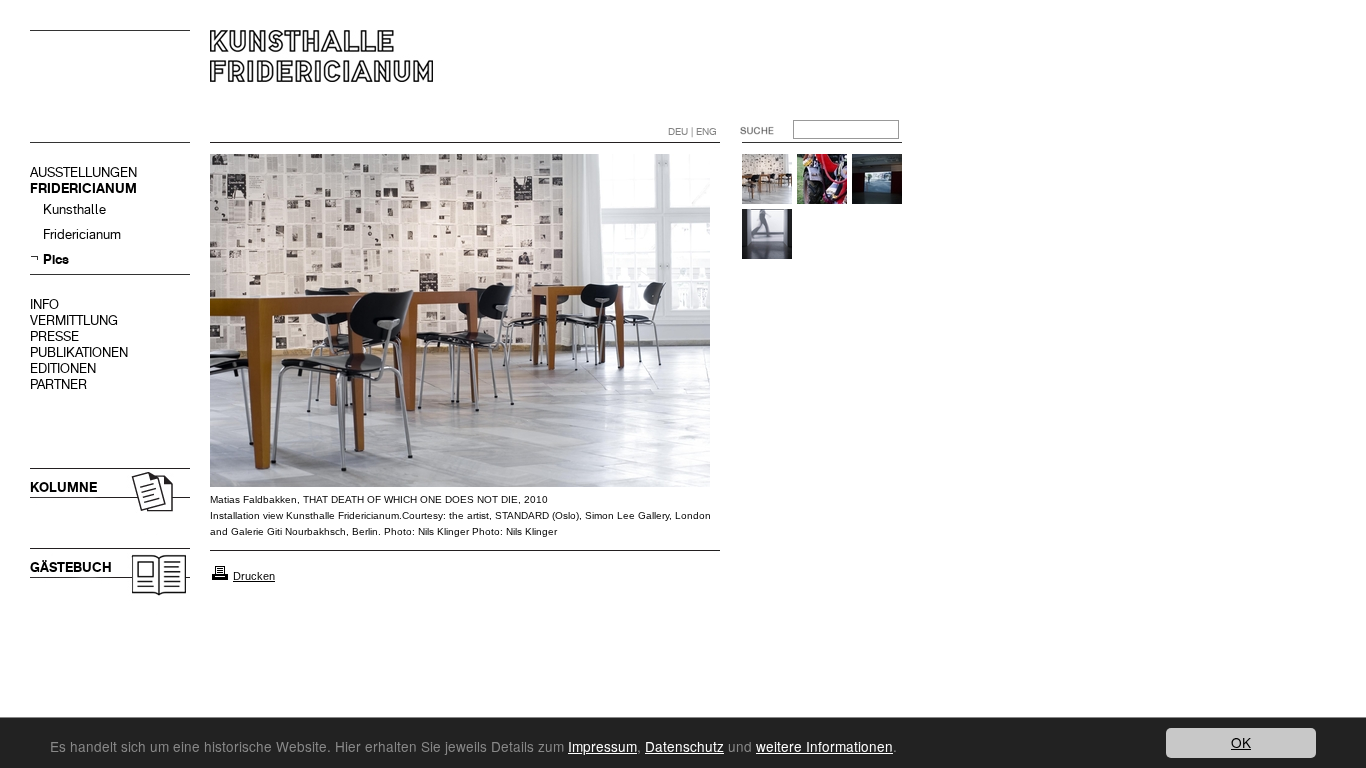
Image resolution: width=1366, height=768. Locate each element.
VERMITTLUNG (74, 320)
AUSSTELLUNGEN (83, 172)
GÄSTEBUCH (71, 567)
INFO (44, 304)
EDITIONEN (63, 368)
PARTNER (58, 384)
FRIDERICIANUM (83, 188)
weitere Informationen (824, 746)
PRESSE (54, 336)
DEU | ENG (692, 131)
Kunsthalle (74, 209)
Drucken (254, 576)
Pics (56, 259)
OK (1241, 742)
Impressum (602, 746)
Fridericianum (82, 234)
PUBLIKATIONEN (79, 352)
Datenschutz (684, 746)
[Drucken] (220, 576)
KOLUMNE (63, 487)
